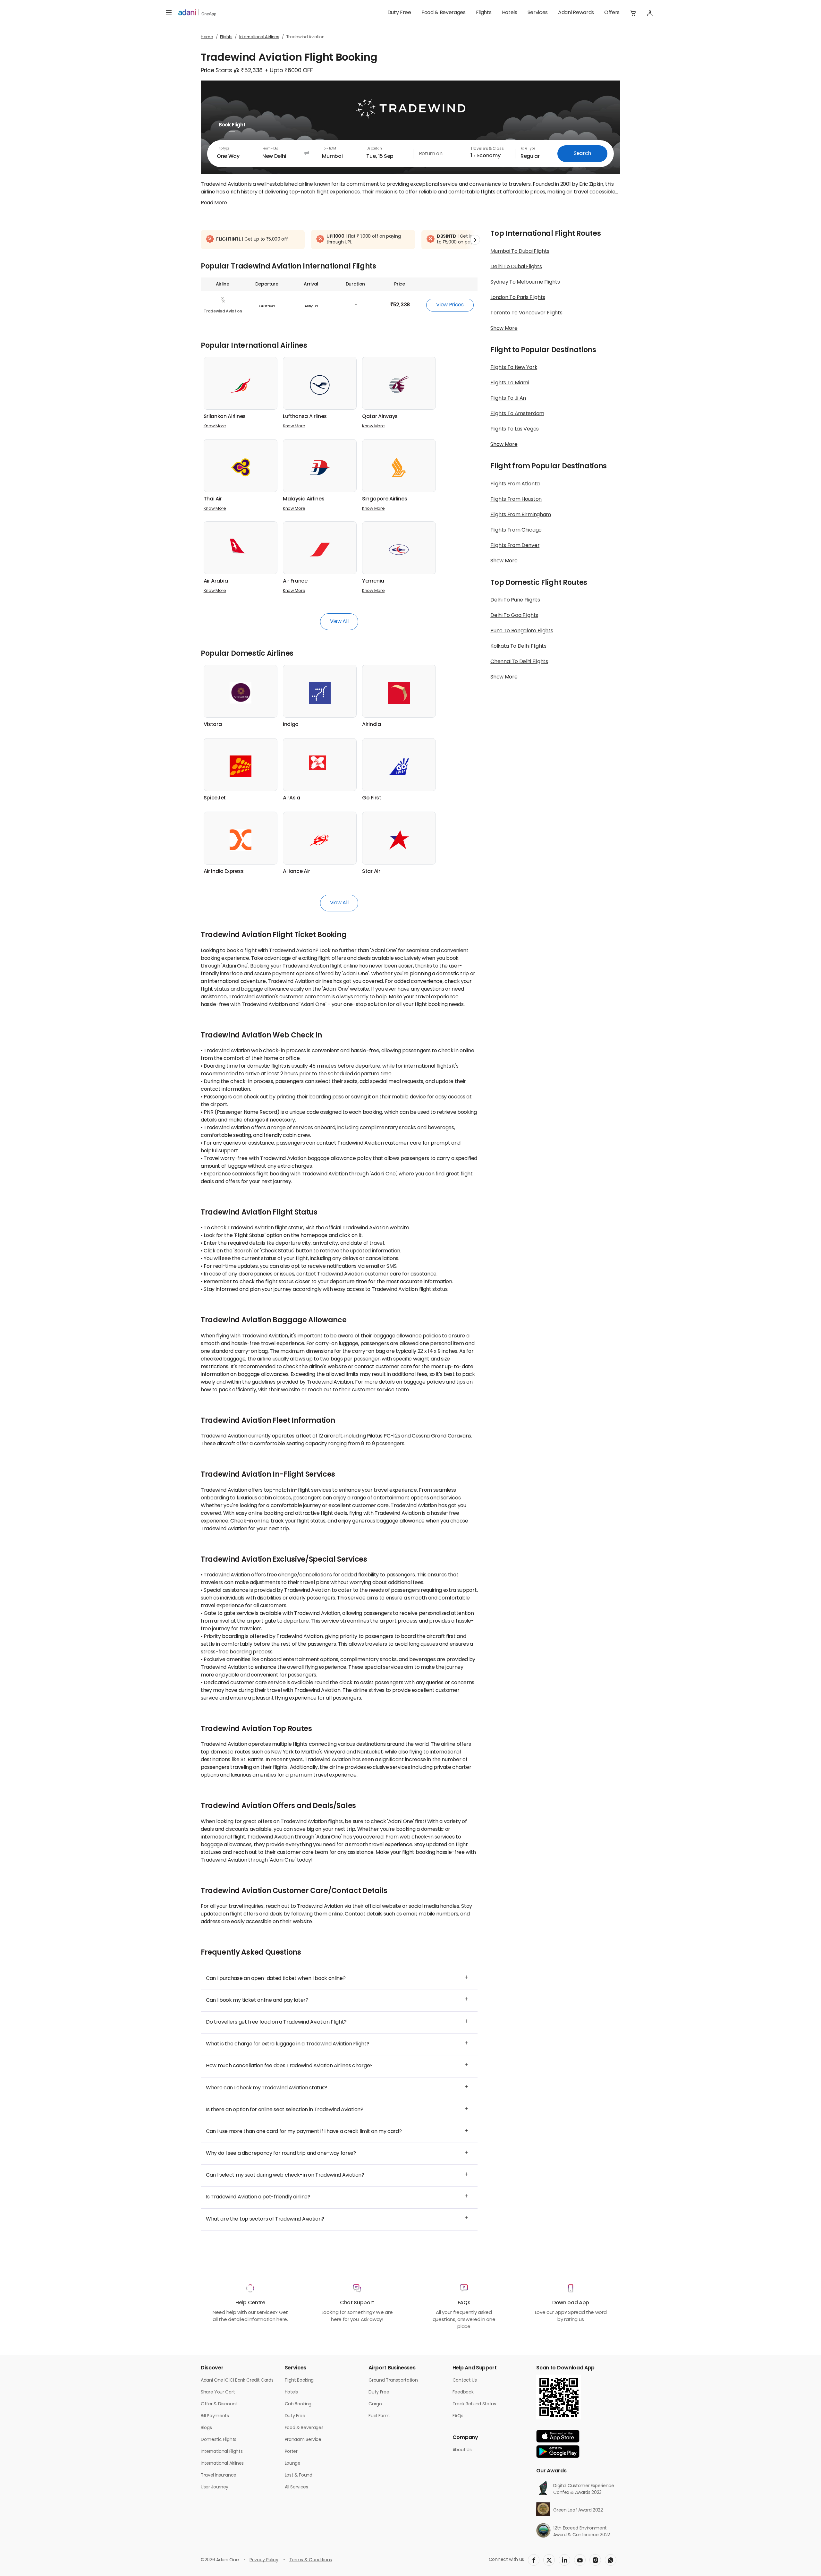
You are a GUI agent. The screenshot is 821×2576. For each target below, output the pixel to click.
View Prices (450, 305)
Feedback (463, 2392)
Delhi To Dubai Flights (516, 267)
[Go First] (399, 766)
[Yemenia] (399, 550)
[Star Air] (399, 840)
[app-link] (558, 2436)
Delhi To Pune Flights (515, 600)
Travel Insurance (219, 2475)
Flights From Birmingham (521, 515)
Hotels (510, 13)
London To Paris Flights (518, 298)
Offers (612, 13)
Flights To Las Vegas (515, 429)
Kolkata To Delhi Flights (518, 646)
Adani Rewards (576, 13)
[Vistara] (241, 693)
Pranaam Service (303, 2440)
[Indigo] (320, 693)
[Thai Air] (241, 467)
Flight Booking (299, 2380)
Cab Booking (298, 2404)
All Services (296, 2487)
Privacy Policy (264, 2560)
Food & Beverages (444, 13)
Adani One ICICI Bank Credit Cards (237, 2380)
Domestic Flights (219, 2440)
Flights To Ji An (508, 398)
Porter (291, 2452)
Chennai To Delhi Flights (519, 662)
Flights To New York (514, 368)
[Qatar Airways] (399, 385)
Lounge (293, 2464)
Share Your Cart (218, 2392)
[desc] (214, 203)
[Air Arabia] (241, 546)
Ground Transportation (393, 2380)
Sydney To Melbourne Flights (525, 282)
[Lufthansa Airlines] (320, 385)
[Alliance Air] (320, 840)
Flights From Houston (516, 499)
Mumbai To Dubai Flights (520, 252)
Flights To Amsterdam (517, 414)
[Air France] (320, 550)
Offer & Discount (219, 2404)
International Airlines (259, 37)
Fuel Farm (379, 2416)
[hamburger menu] (169, 13)
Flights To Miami (510, 383)
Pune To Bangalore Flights (522, 631)
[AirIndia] (399, 693)
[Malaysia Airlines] (320, 467)
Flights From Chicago (516, 530)
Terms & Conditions (311, 2560)
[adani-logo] (197, 13)
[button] (633, 13)
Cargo (375, 2404)
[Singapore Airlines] (399, 467)
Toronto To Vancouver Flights (526, 313)
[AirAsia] (320, 763)
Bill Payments (215, 2416)
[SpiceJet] (241, 766)
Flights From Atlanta (515, 484)
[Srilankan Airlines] (241, 385)
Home (207, 37)
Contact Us (465, 2380)
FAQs (458, 2416)
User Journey (215, 2487)
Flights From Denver (515, 546)
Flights (484, 13)
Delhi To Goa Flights (514, 616)
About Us (462, 2450)
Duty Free (399, 13)
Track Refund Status (474, 2404)
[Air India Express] (241, 840)
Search (582, 154)
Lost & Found (299, 2475)
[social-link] (534, 2560)
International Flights (222, 2452)
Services (538, 13)
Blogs (206, 2428)
